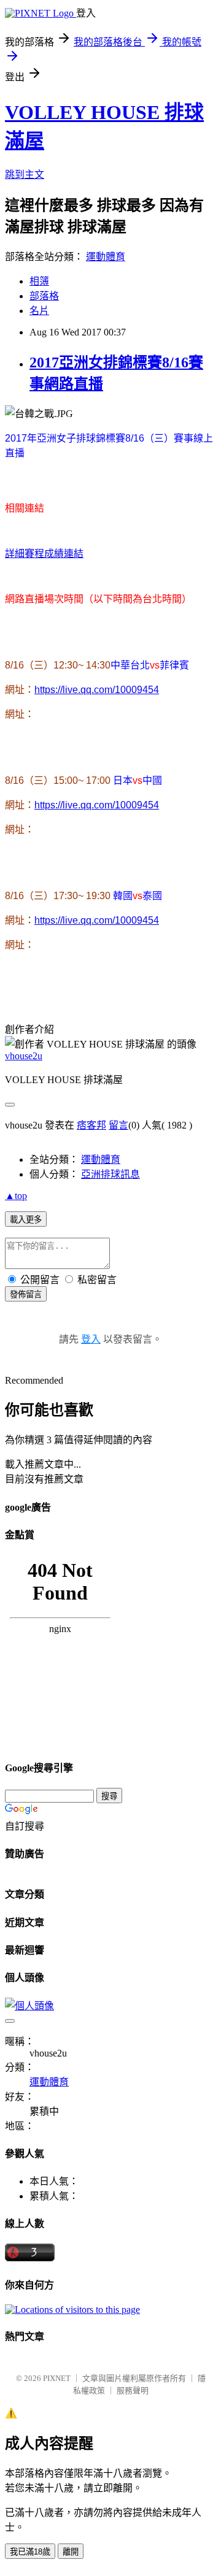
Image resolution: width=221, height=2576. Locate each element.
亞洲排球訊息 (110, 1174)
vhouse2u (24, 1056)
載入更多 (26, 1220)
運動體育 (106, 257)
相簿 (39, 281)
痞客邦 (91, 1125)
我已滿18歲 (30, 2552)
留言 (118, 1125)
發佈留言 (26, 1294)
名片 (39, 311)
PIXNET (57, 2378)
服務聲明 (133, 2390)
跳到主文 (25, 174)
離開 (71, 2552)
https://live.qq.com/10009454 (97, 690)
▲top (16, 1196)
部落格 (44, 296)
